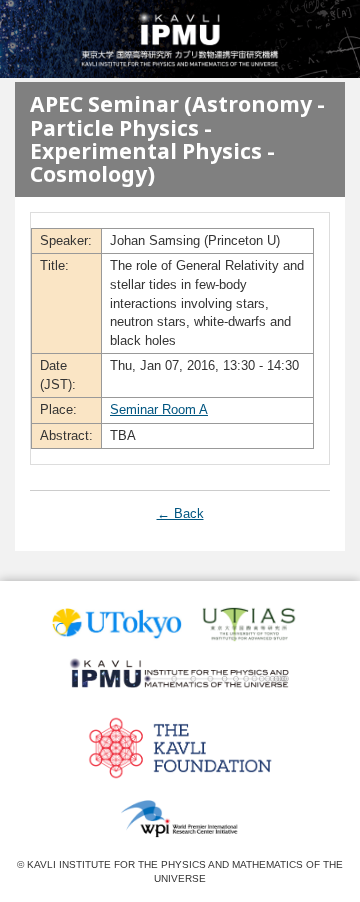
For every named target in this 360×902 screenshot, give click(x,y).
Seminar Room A (159, 409)
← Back (180, 513)
